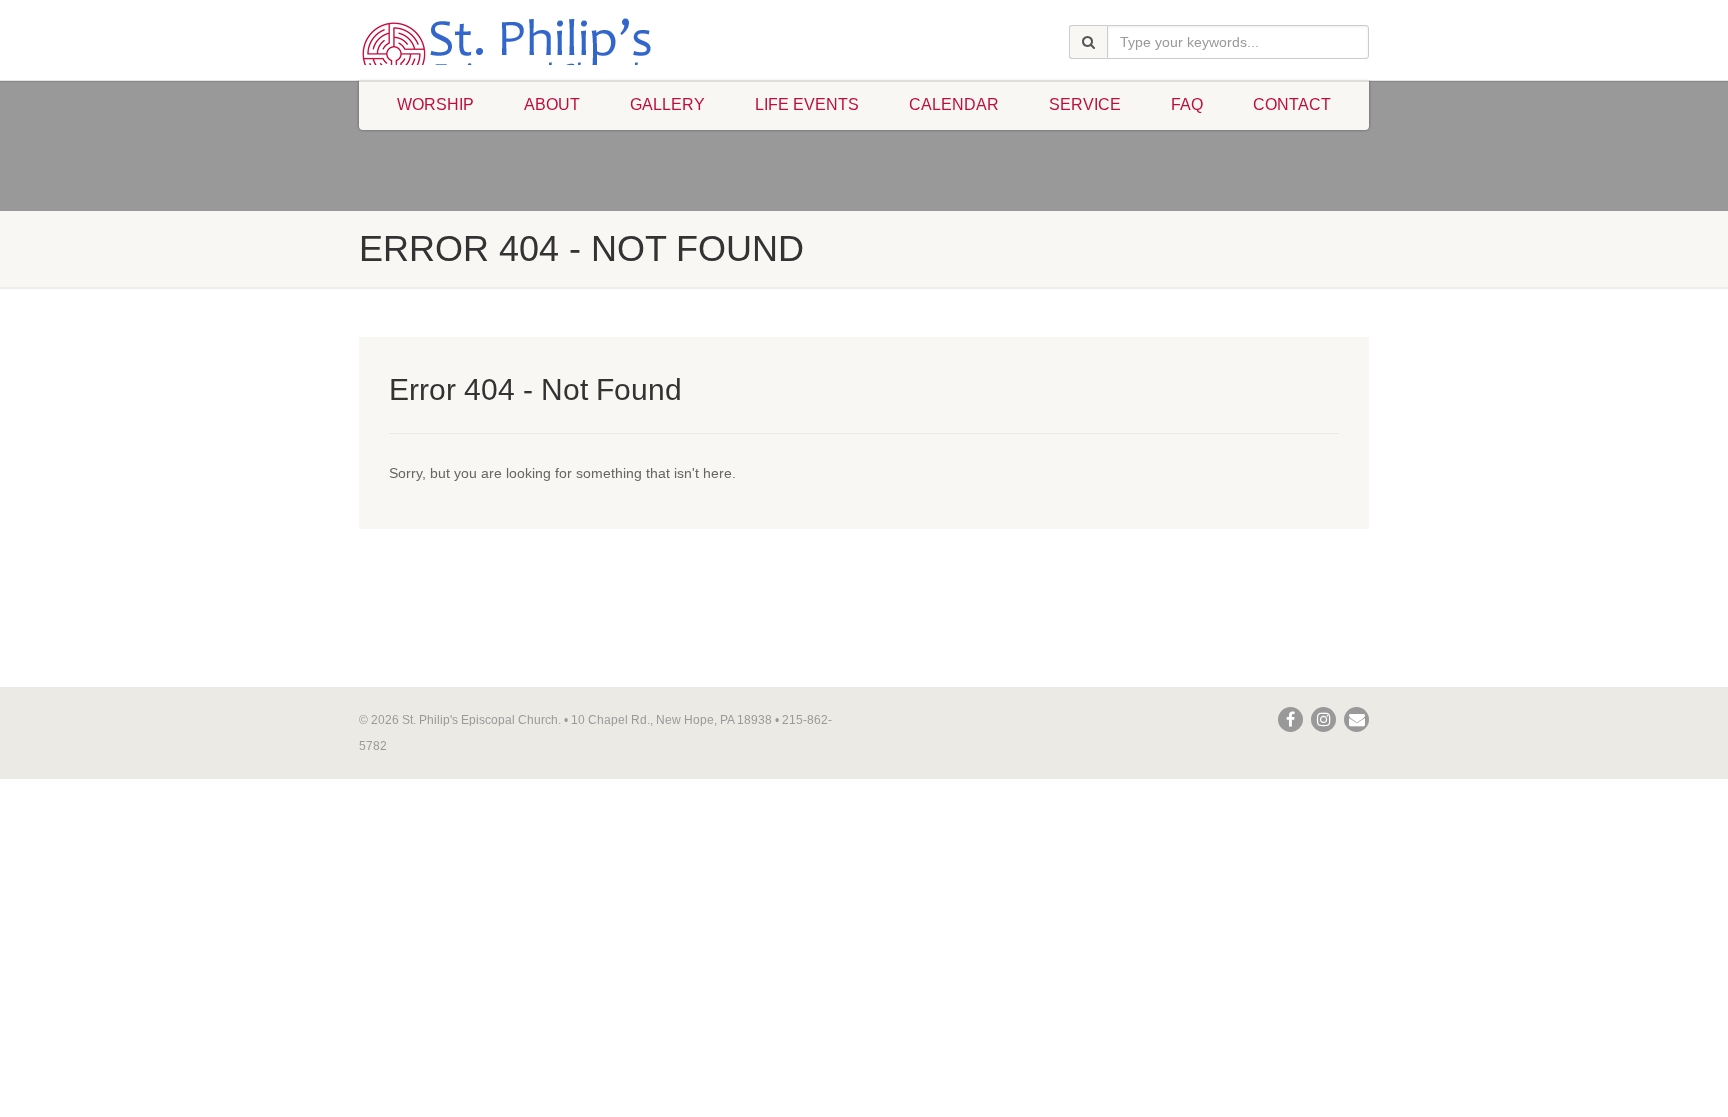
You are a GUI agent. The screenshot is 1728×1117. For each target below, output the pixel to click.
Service (1085, 104)
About (552, 104)
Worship (435, 104)
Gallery (667, 104)
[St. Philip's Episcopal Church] (517, 54)
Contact (1292, 104)
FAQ (1187, 104)
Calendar (954, 104)
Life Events (807, 104)
